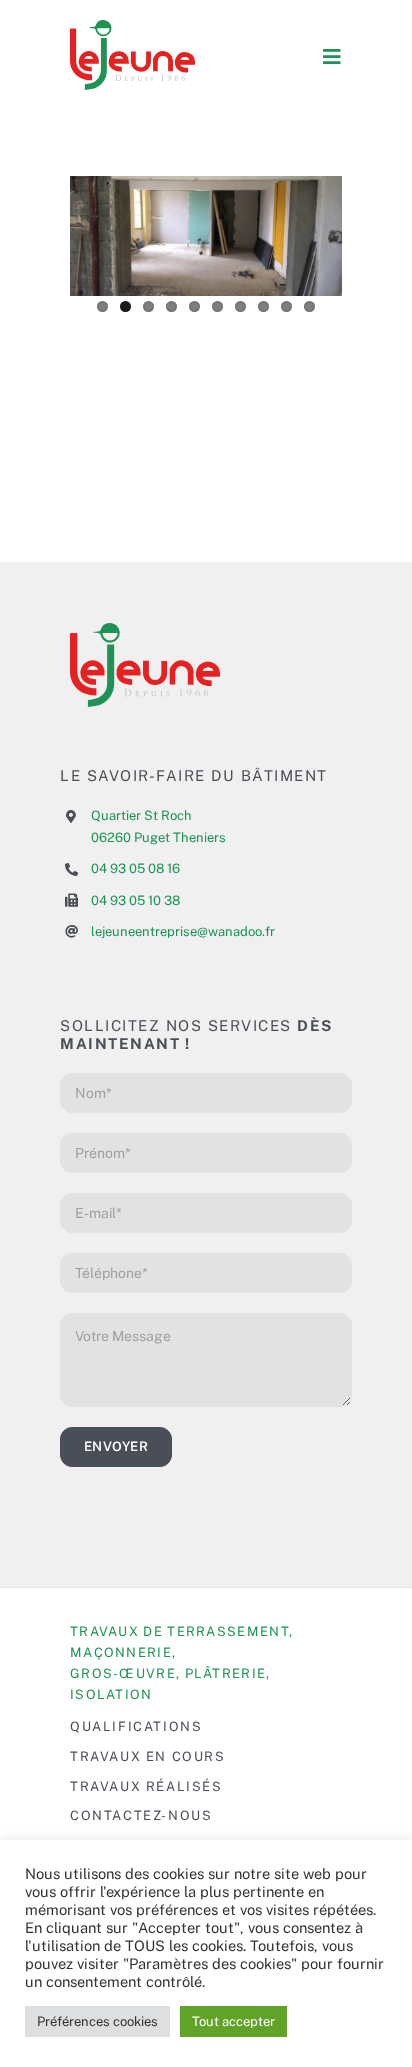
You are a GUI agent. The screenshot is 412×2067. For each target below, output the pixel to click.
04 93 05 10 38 (135, 900)
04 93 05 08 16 (135, 868)
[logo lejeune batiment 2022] (132, 27)
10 (309, 306)
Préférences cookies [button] (97, 2021)
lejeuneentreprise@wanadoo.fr (183, 931)
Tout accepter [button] (233, 2021)
